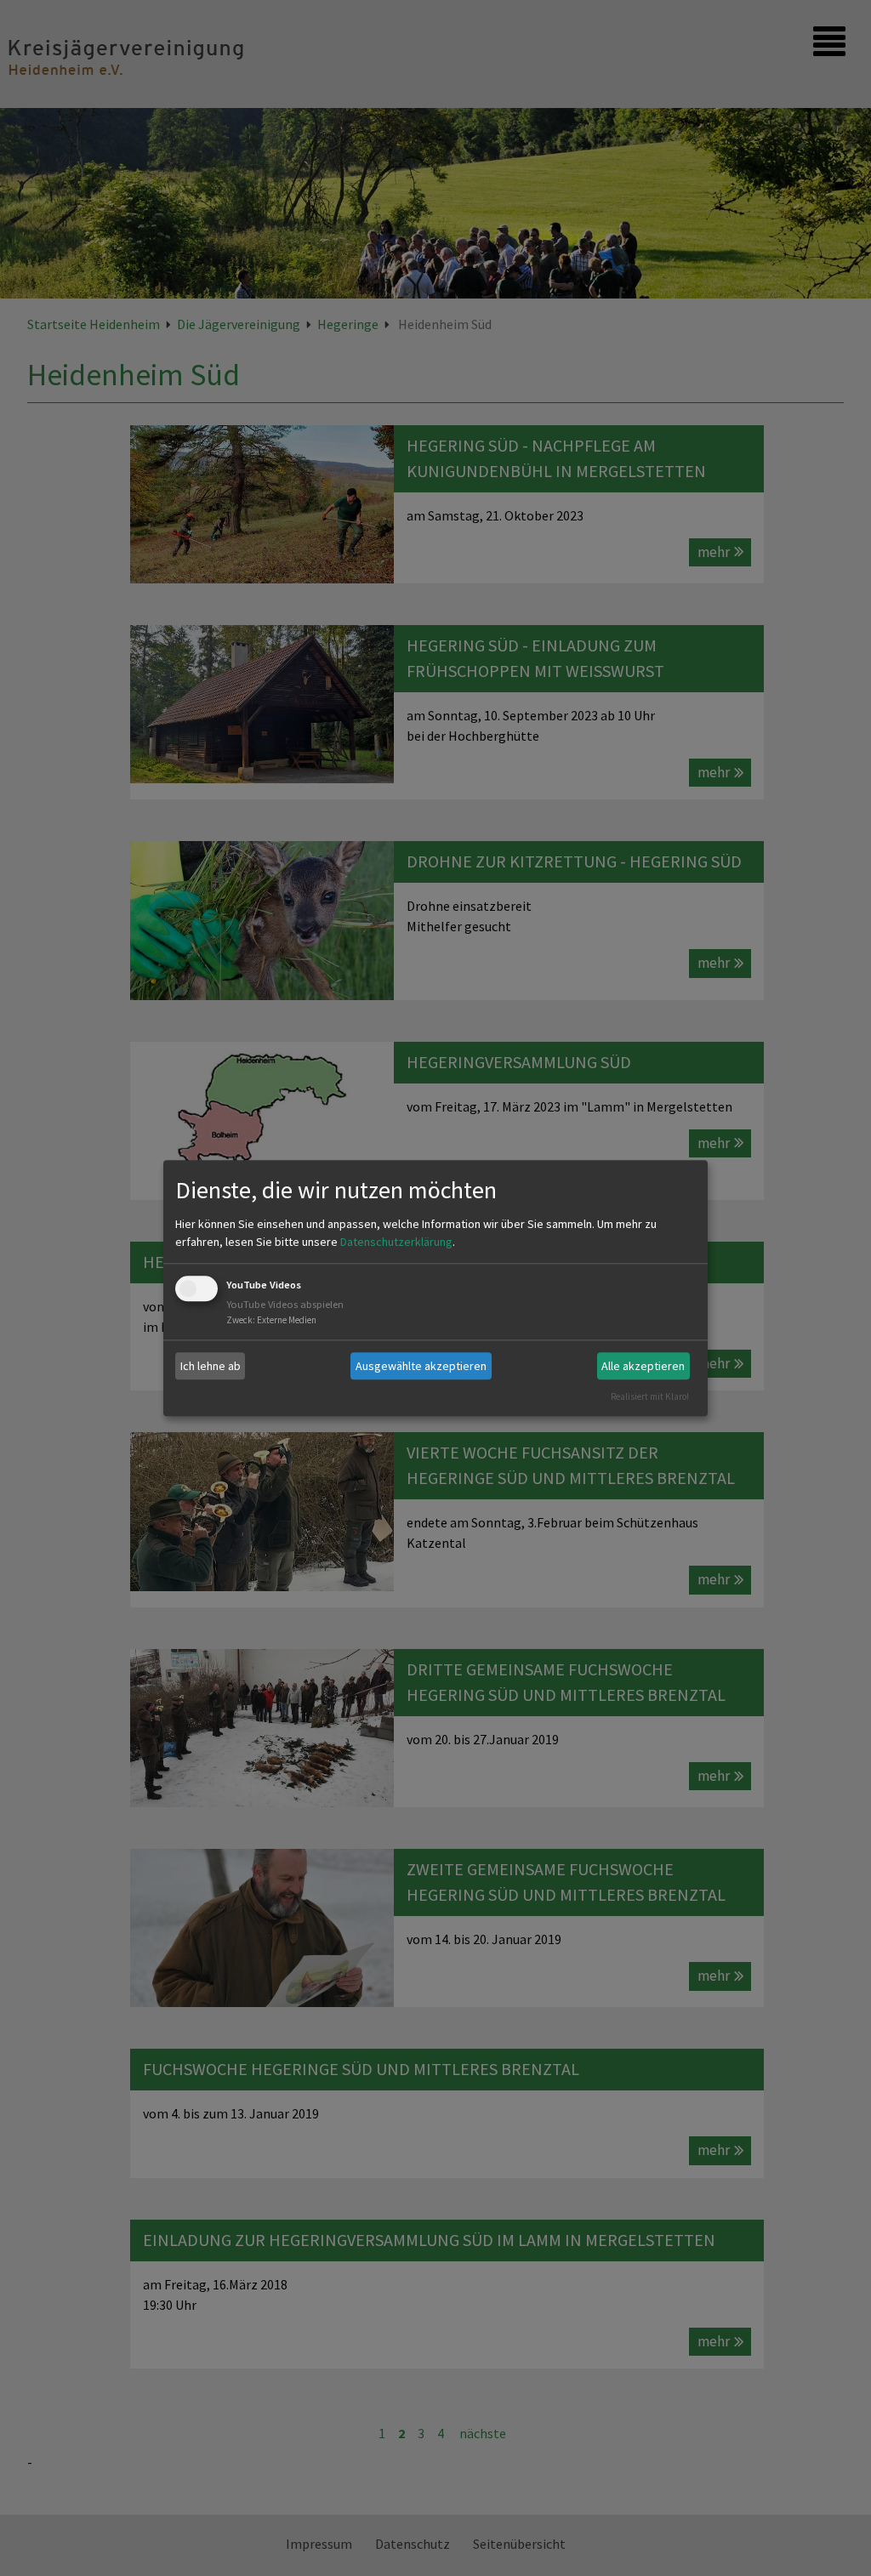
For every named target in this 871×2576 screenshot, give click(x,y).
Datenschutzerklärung (396, 1243)
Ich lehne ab (211, 1366)
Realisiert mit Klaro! (650, 1396)
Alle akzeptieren (643, 1366)
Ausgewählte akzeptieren (421, 1366)
